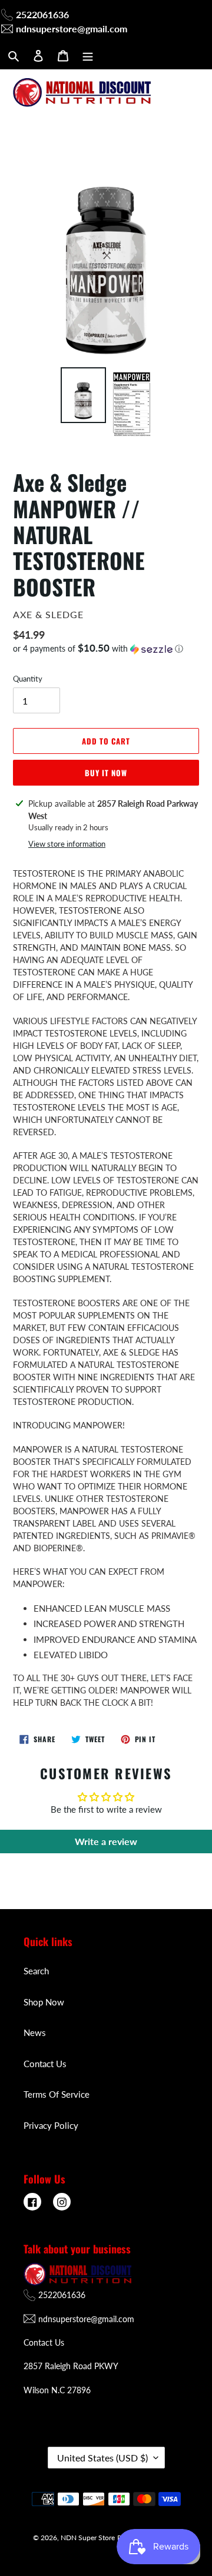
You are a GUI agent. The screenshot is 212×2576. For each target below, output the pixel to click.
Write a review (106, 1841)
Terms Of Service (57, 2094)
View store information (67, 844)
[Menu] (88, 55)
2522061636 (42, 14)
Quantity (28, 679)
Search (36, 1971)
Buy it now (106, 773)
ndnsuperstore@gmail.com (72, 28)
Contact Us (45, 2064)
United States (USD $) (102, 2458)
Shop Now (44, 2002)
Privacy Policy (51, 2125)
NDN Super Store (88, 2538)
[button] (98, 649)
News (35, 2032)
